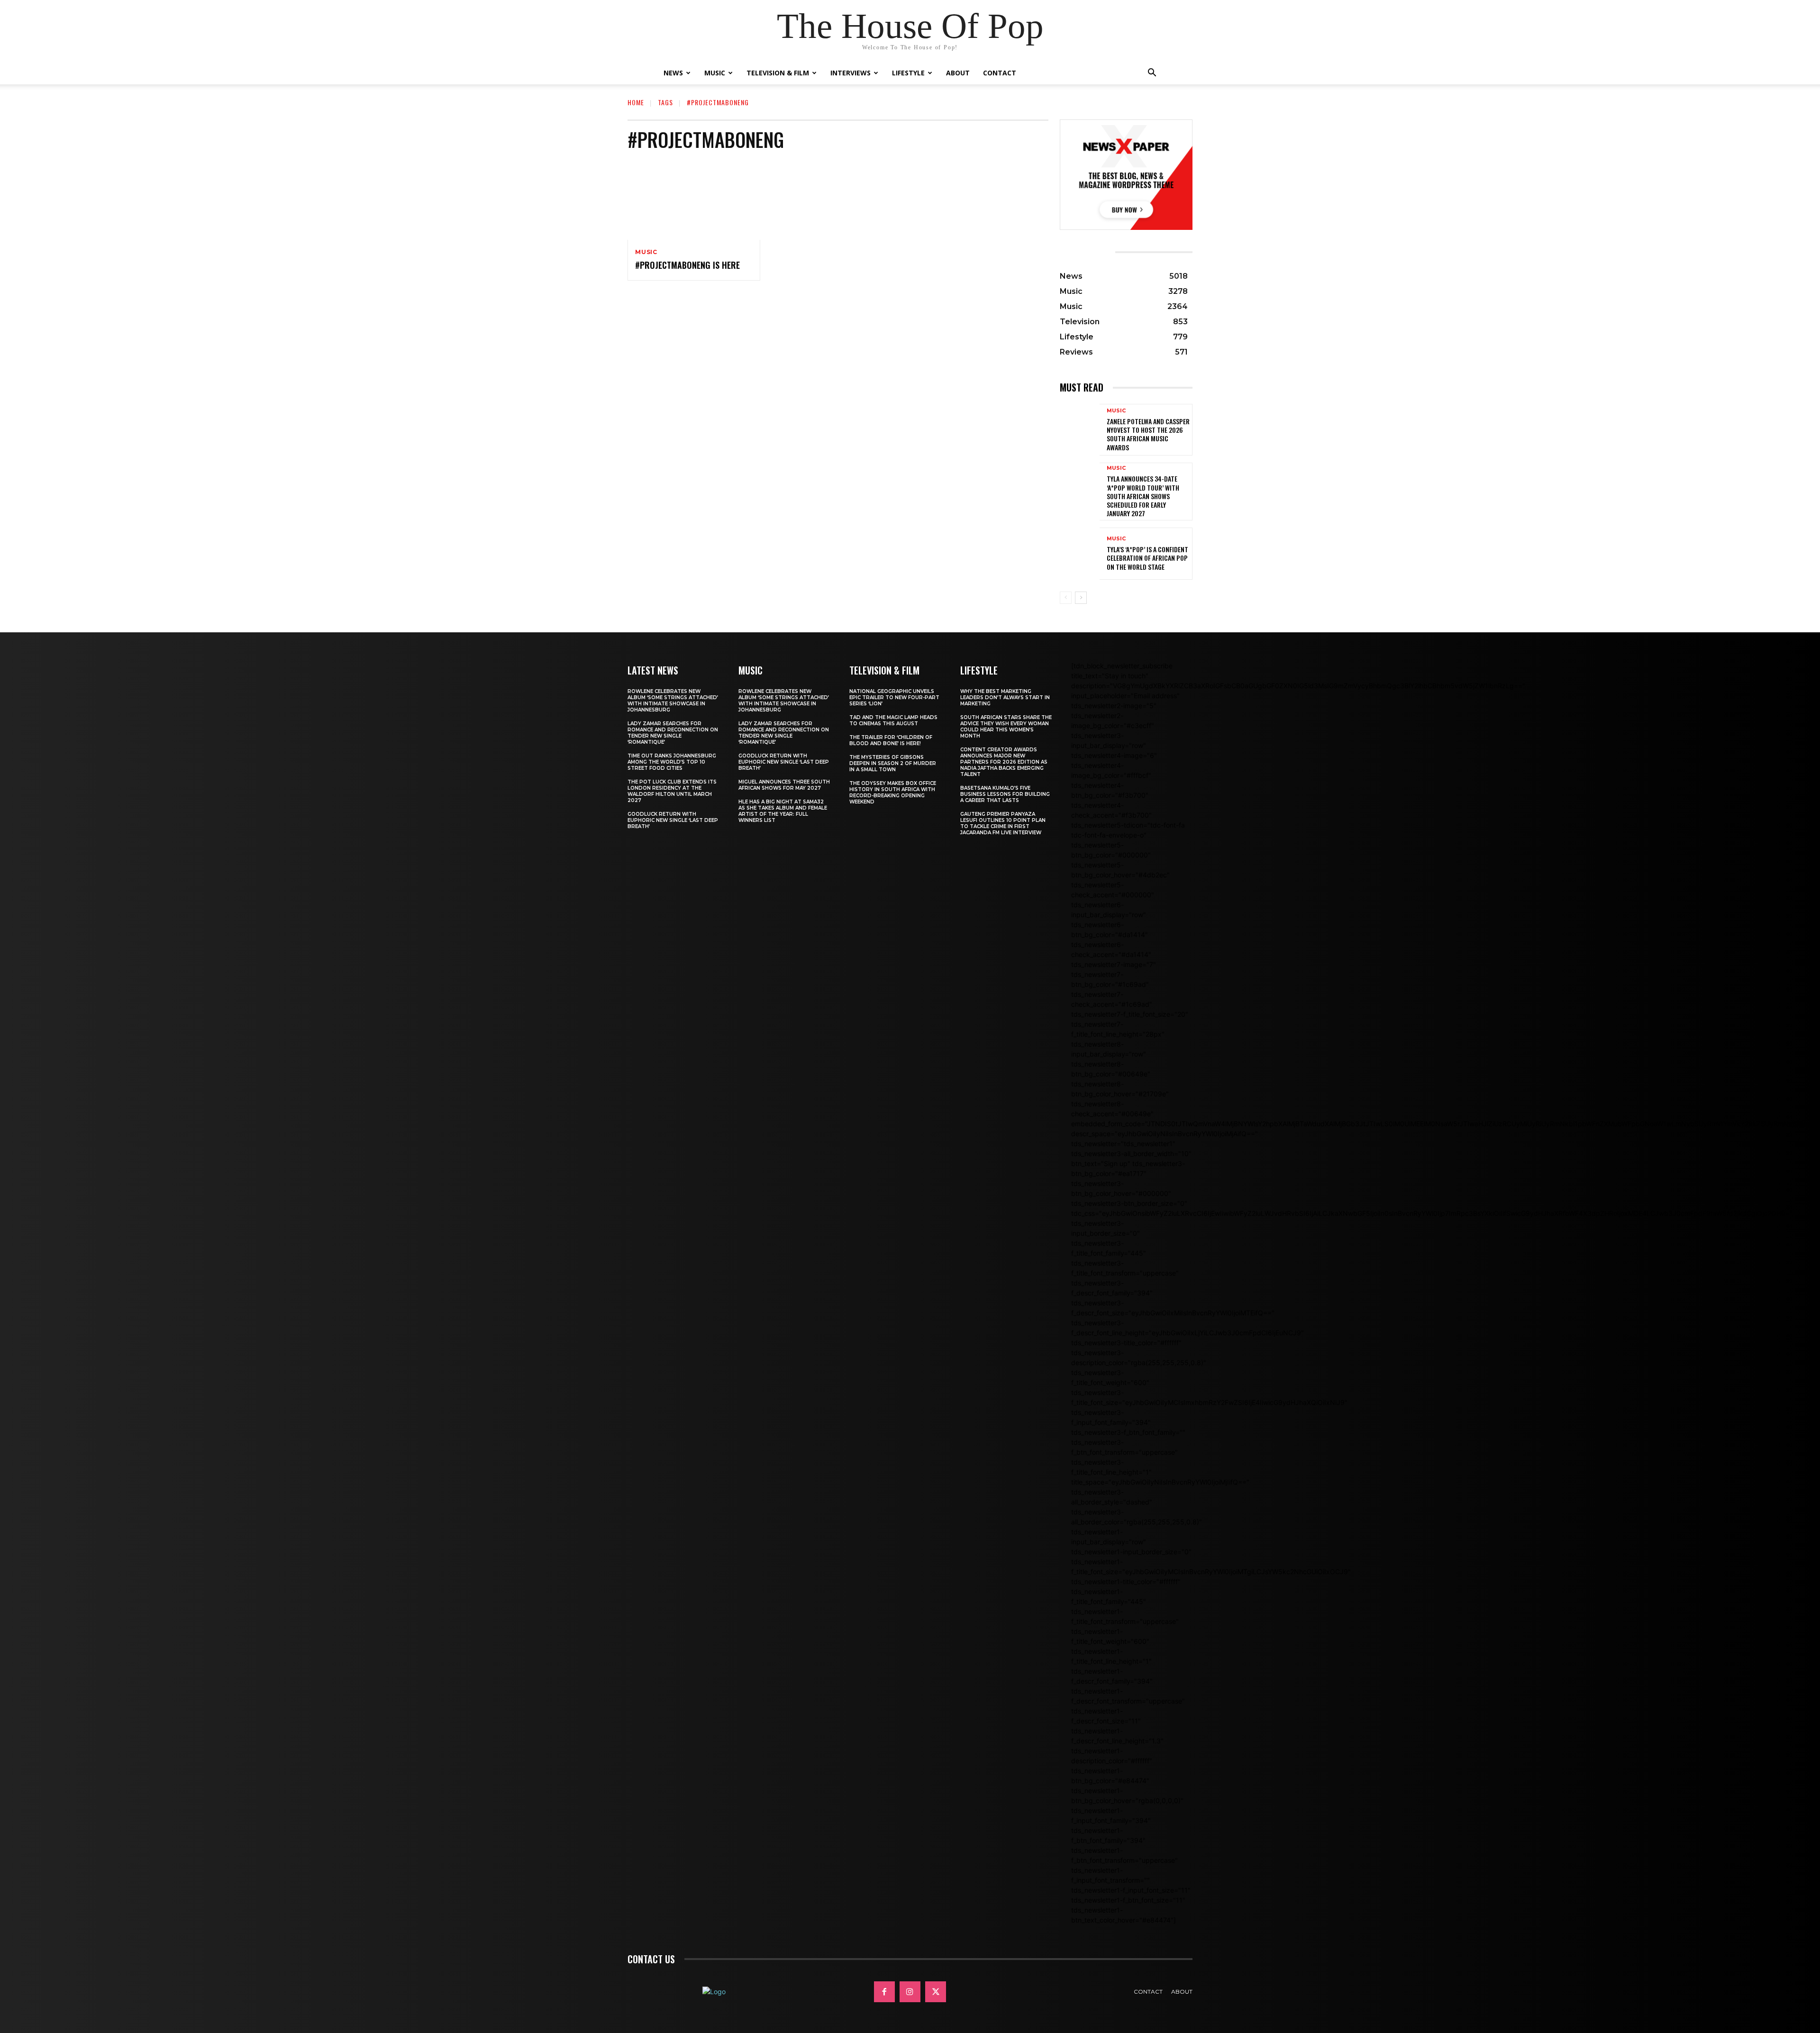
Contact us (651, 1959)
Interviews (851, 73)
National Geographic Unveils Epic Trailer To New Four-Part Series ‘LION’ (894, 697)
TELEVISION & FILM (884, 670)
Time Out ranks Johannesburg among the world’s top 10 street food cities (672, 762)
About (958, 73)
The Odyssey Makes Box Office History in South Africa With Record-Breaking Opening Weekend (893, 793)
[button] (1152, 74)
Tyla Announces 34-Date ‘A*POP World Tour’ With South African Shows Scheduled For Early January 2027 (1143, 496)
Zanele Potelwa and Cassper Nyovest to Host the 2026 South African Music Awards (1148, 434)
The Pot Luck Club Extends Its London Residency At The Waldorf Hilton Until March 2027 (672, 791)
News (673, 73)
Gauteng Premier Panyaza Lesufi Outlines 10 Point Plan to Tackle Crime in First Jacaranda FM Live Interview (1003, 823)
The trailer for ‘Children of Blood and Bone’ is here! (891, 740)
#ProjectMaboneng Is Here (687, 265)
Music (715, 73)
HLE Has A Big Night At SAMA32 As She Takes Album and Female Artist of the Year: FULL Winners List (783, 811)
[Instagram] (910, 1992)
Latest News (653, 670)
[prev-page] (1066, 598)
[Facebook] (884, 1992)
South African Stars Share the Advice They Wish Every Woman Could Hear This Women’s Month (1006, 727)
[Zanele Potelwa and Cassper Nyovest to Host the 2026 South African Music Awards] (1080, 430)
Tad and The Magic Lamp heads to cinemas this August (893, 720)
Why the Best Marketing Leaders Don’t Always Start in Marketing (1005, 697)
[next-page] (1081, 598)
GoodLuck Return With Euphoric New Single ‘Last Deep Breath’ (673, 820)
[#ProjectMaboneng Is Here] (694, 200)
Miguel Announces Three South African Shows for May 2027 (784, 785)
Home (636, 102)
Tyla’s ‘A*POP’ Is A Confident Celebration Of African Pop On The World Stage (1147, 558)
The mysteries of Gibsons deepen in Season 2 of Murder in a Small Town (893, 763)
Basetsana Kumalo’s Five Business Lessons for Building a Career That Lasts (1005, 794)
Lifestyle (908, 73)
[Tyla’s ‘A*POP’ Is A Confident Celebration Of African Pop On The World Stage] (1080, 553)
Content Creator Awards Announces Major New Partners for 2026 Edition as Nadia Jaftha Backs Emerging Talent (1004, 762)
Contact (1000, 73)
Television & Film (778, 73)
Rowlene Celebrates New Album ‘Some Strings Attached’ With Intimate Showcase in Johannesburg (673, 701)
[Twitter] (936, 1992)
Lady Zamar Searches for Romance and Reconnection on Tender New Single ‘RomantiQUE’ (673, 733)
